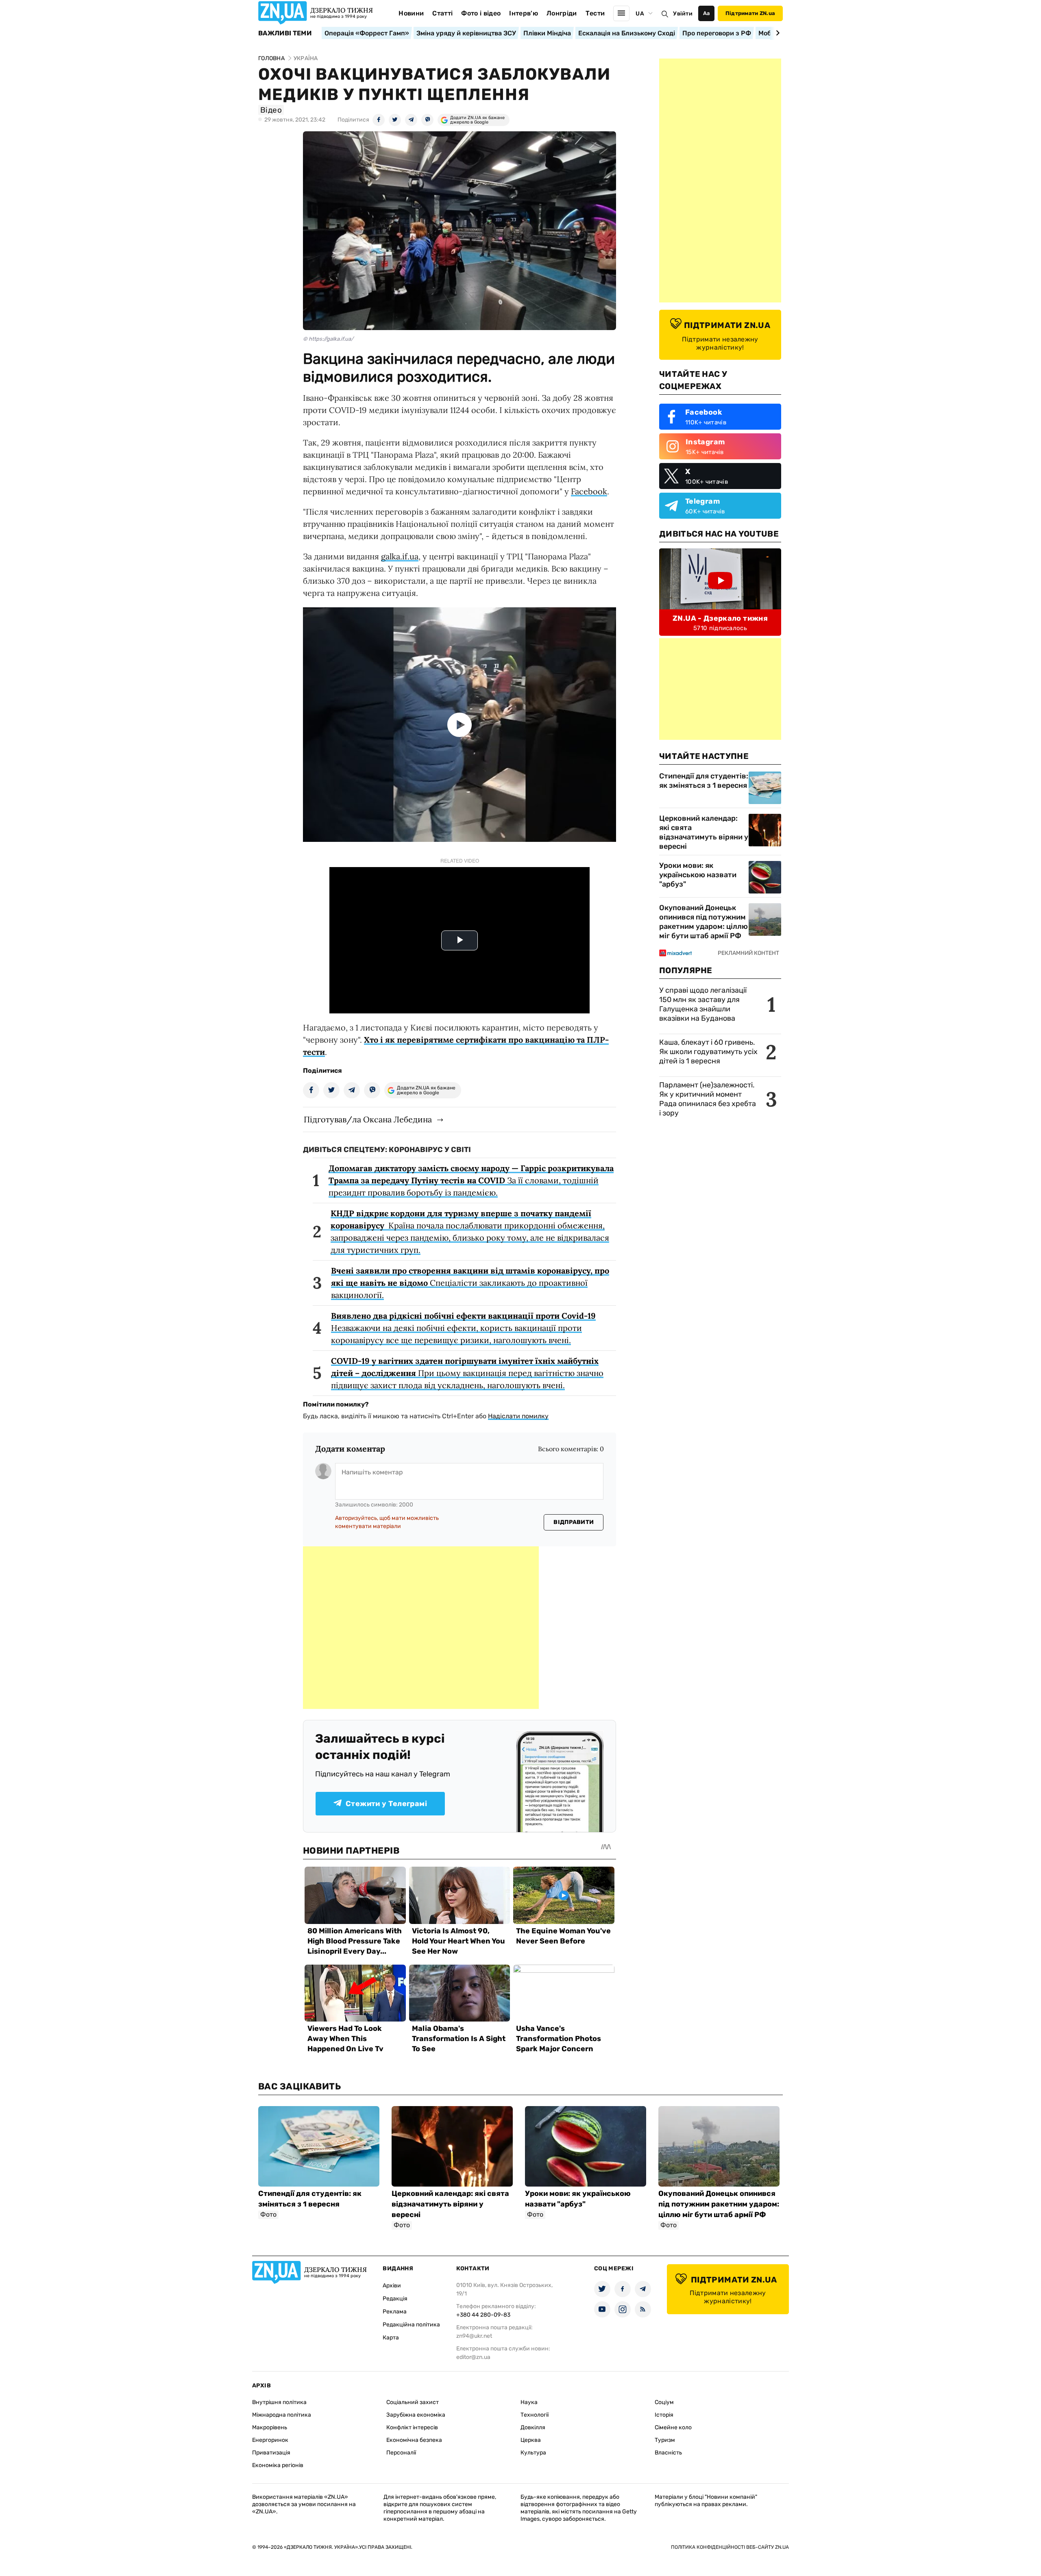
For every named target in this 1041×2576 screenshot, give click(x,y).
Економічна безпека (414, 2440)
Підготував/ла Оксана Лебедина (368, 1119)
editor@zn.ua (473, 2357)
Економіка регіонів (278, 2465)
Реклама (395, 2312)
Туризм (665, 2440)
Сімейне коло (673, 2427)
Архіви (392, 2286)
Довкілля (533, 2427)
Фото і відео (481, 13)
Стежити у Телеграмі (386, 1804)
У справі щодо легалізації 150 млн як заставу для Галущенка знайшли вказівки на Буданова (703, 1004)
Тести (595, 13)
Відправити (574, 1522)
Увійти (683, 14)
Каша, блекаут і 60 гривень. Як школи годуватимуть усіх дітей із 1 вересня (708, 1052)
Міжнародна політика (282, 2415)
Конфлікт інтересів (412, 2427)
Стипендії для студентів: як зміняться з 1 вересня (704, 781)
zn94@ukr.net (474, 2336)
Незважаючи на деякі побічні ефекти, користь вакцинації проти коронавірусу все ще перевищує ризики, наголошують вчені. (463, 1328)
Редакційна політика (411, 2325)
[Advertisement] (421, 1628)
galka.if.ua (400, 556)
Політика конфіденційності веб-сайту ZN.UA (730, 2547)
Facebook (589, 491)
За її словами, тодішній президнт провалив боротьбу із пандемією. (471, 1180)
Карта (391, 2338)
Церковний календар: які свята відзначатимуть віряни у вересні (704, 832)
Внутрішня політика (279, 2402)
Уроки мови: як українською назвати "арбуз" (698, 875)
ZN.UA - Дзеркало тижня (720, 618)
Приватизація (271, 2453)
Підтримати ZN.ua (750, 13)
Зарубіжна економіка (416, 2415)
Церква (531, 2440)
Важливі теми (285, 33)
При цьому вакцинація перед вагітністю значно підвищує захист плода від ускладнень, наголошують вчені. (467, 1373)
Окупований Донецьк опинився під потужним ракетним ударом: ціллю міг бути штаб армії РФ (703, 922)
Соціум (664, 2402)
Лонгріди (562, 13)
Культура (533, 2453)
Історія (664, 2415)
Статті (442, 13)
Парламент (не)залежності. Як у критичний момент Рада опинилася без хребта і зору (708, 1099)
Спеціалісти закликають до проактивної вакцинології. (470, 1283)
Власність (668, 2453)
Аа (707, 13)
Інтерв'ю (524, 13)
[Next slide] (776, 33)
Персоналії (401, 2453)
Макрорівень (270, 2427)
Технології (535, 2415)
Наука (529, 2402)
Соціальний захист (413, 2402)
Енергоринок (270, 2440)
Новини (411, 13)
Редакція (395, 2299)
